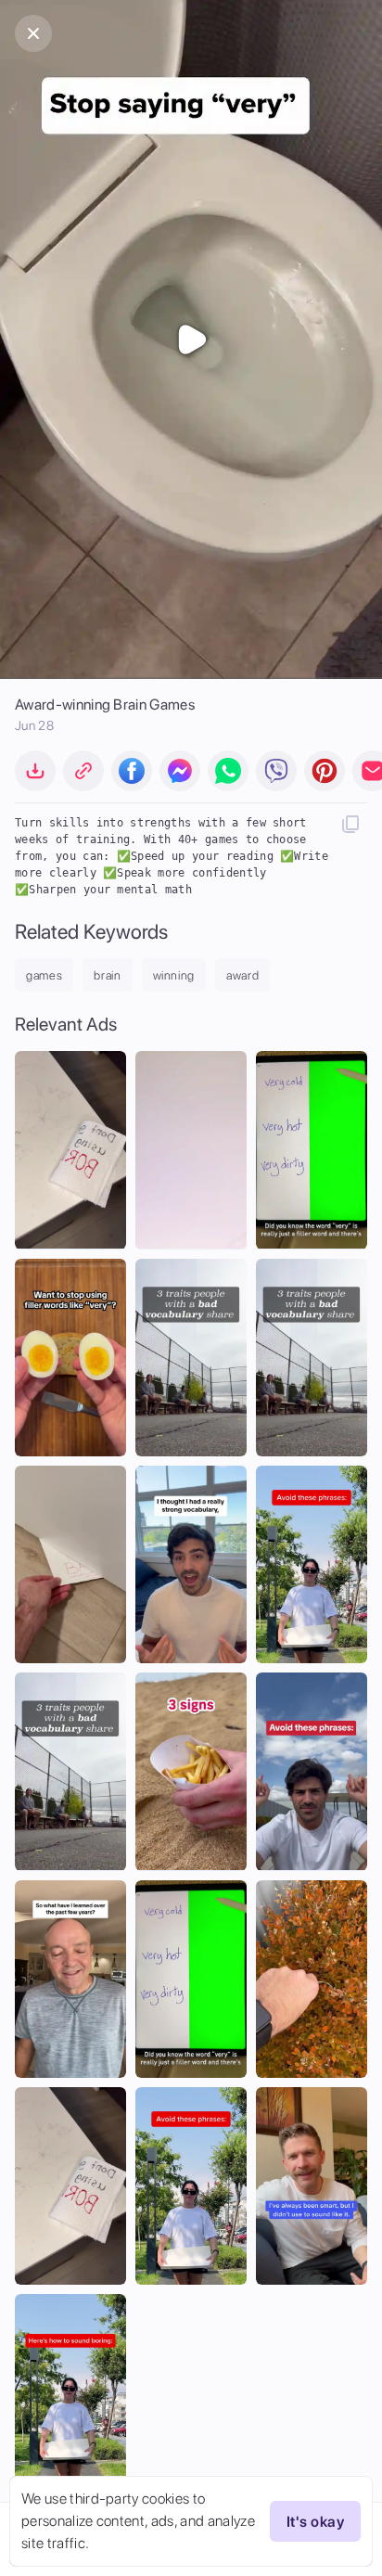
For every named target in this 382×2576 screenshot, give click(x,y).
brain (107, 975)
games (44, 975)
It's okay (315, 2522)
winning (174, 975)
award (242, 975)
